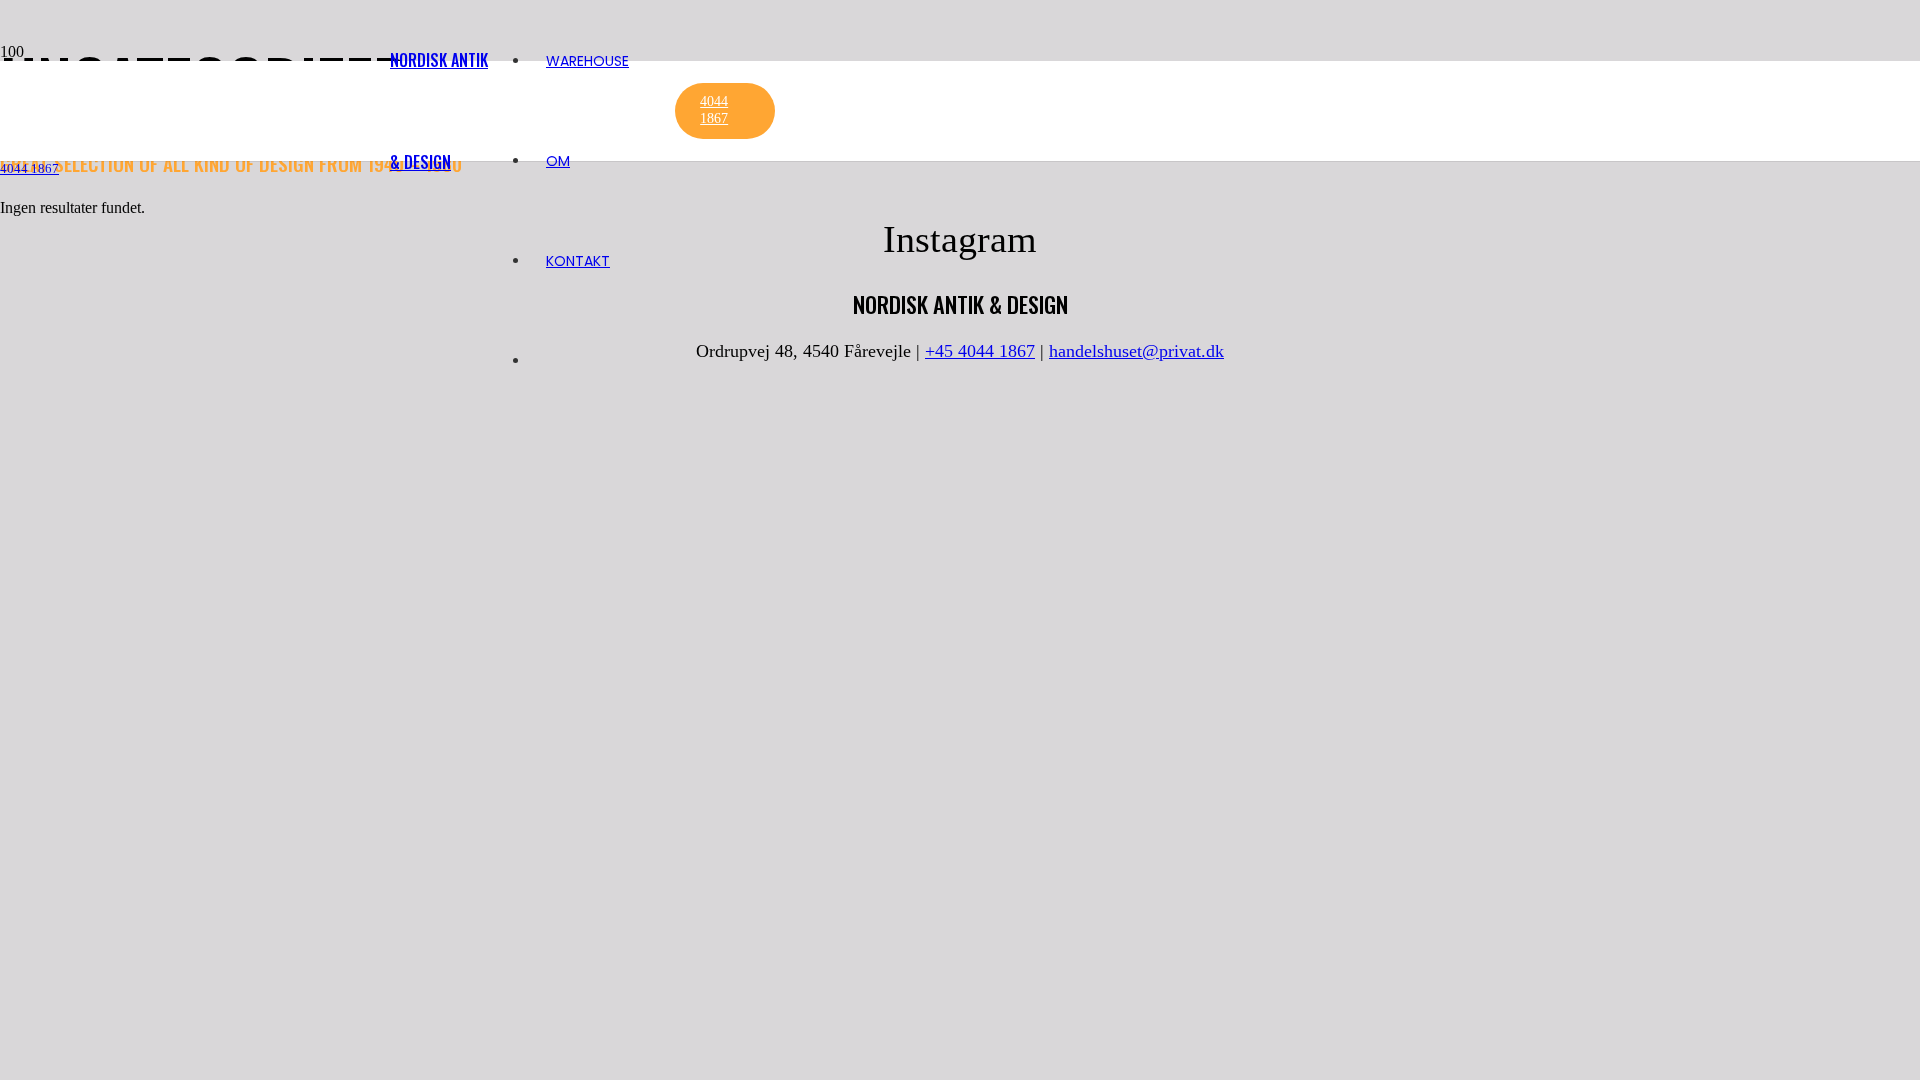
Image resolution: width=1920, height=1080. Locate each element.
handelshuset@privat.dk (1136, 351)
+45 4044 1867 (980, 351)
